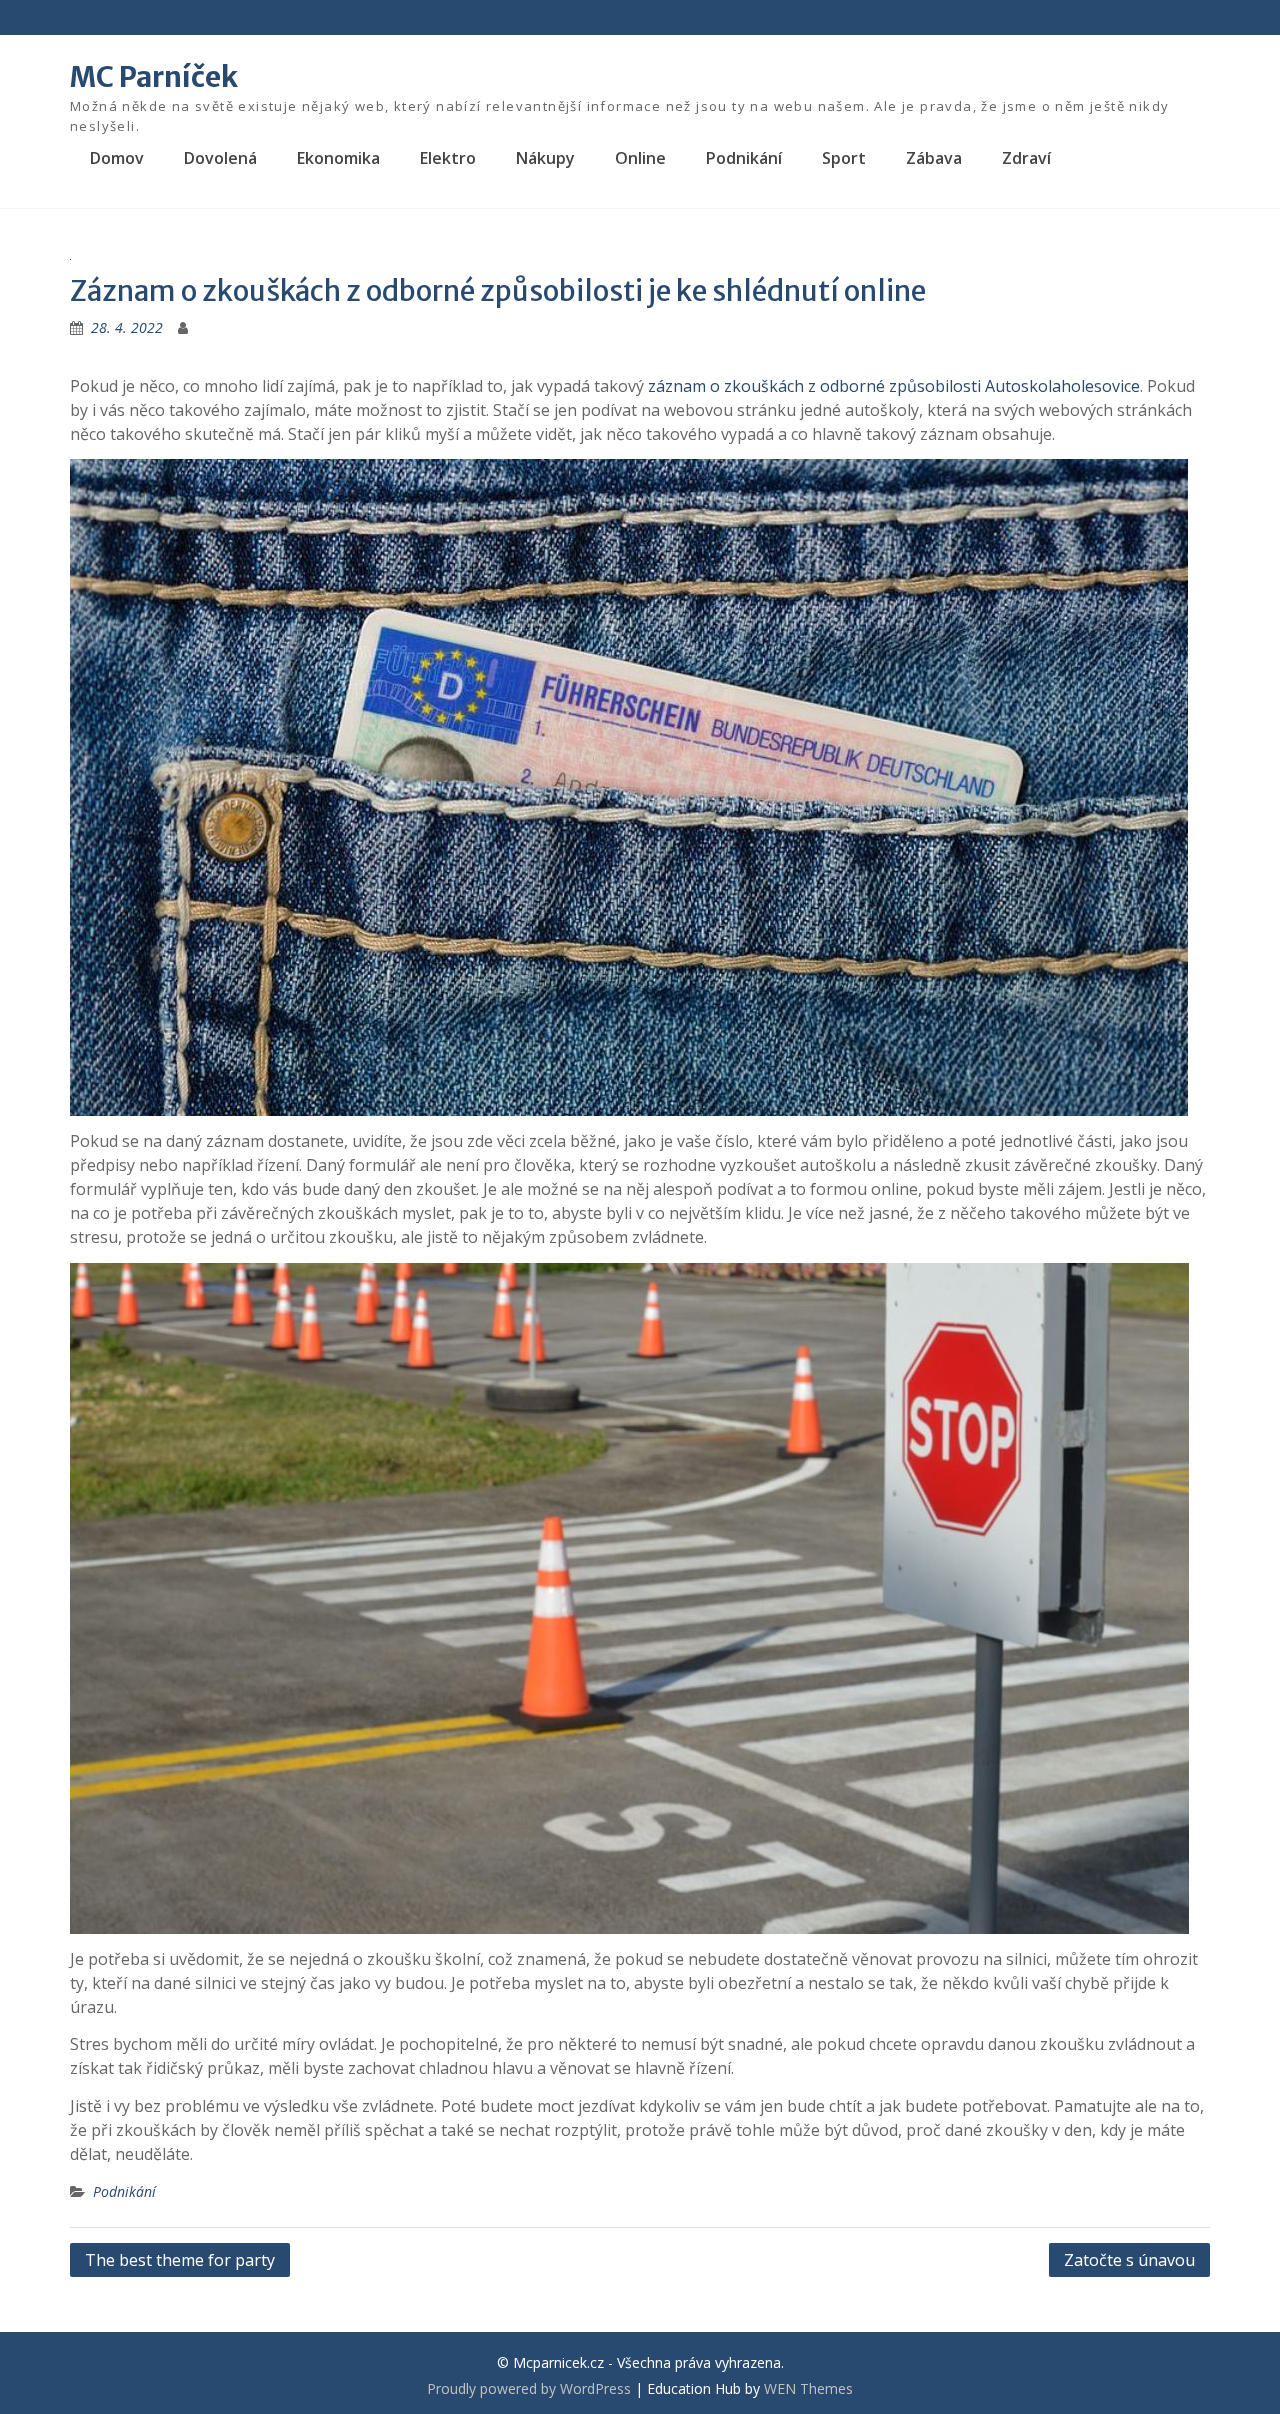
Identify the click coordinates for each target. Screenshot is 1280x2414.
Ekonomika (338, 158)
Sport (844, 158)
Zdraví (1026, 158)
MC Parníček (154, 77)
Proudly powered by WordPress (529, 2388)
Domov (117, 158)
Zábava (934, 158)
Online (640, 158)
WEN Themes (808, 2388)
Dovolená (220, 158)
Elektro (448, 158)
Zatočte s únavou (1129, 2260)
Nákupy (545, 158)
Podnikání (744, 158)
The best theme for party (180, 2260)
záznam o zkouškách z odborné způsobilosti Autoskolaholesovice (894, 386)
